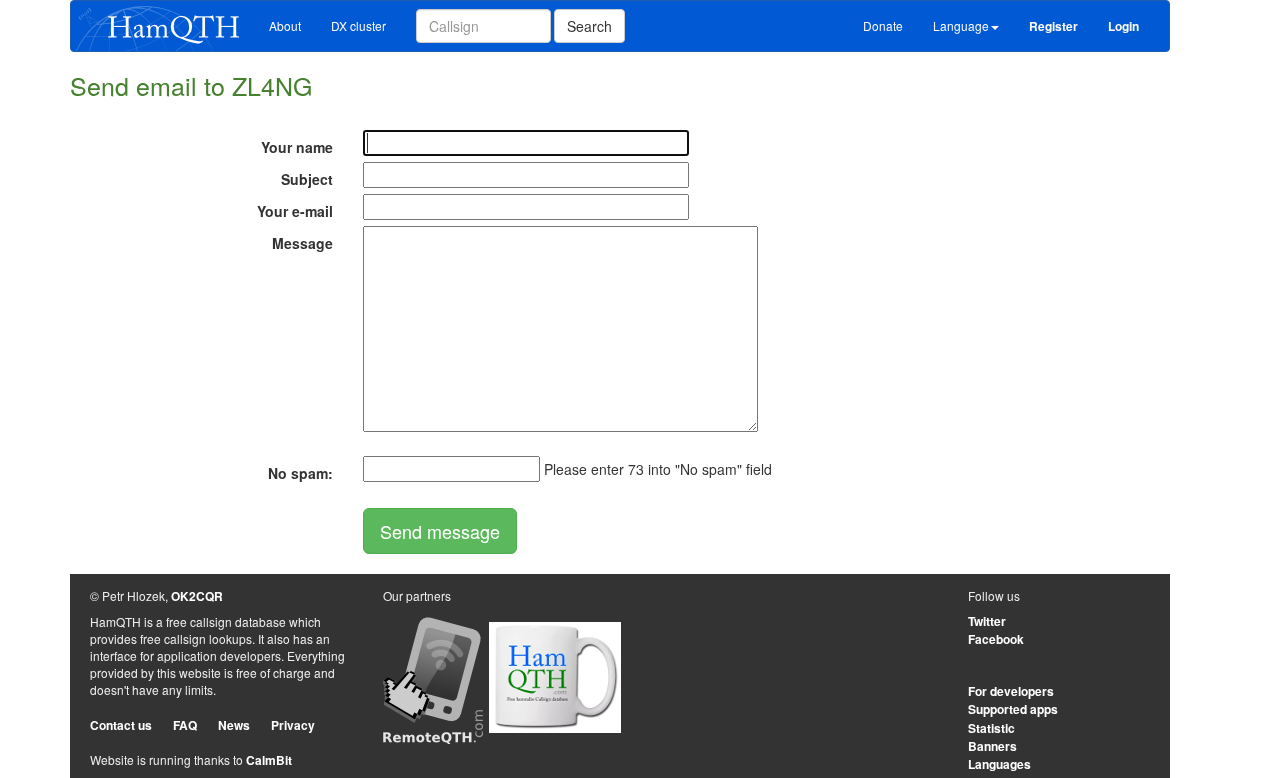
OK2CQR (197, 596)
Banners (992, 746)
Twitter (987, 621)
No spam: (300, 473)
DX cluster (358, 25)
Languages (999, 764)
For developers (1011, 691)
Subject (307, 179)
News (234, 725)
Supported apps (1013, 709)
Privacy (293, 725)
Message (302, 243)
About (285, 25)
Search (589, 26)
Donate (883, 25)
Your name (297, 147)
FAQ (185, 725)
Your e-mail (295, 211)
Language (961, 25)
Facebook (996, 639)
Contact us (121, 725)
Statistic (991, 728)
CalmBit (269, 760)
